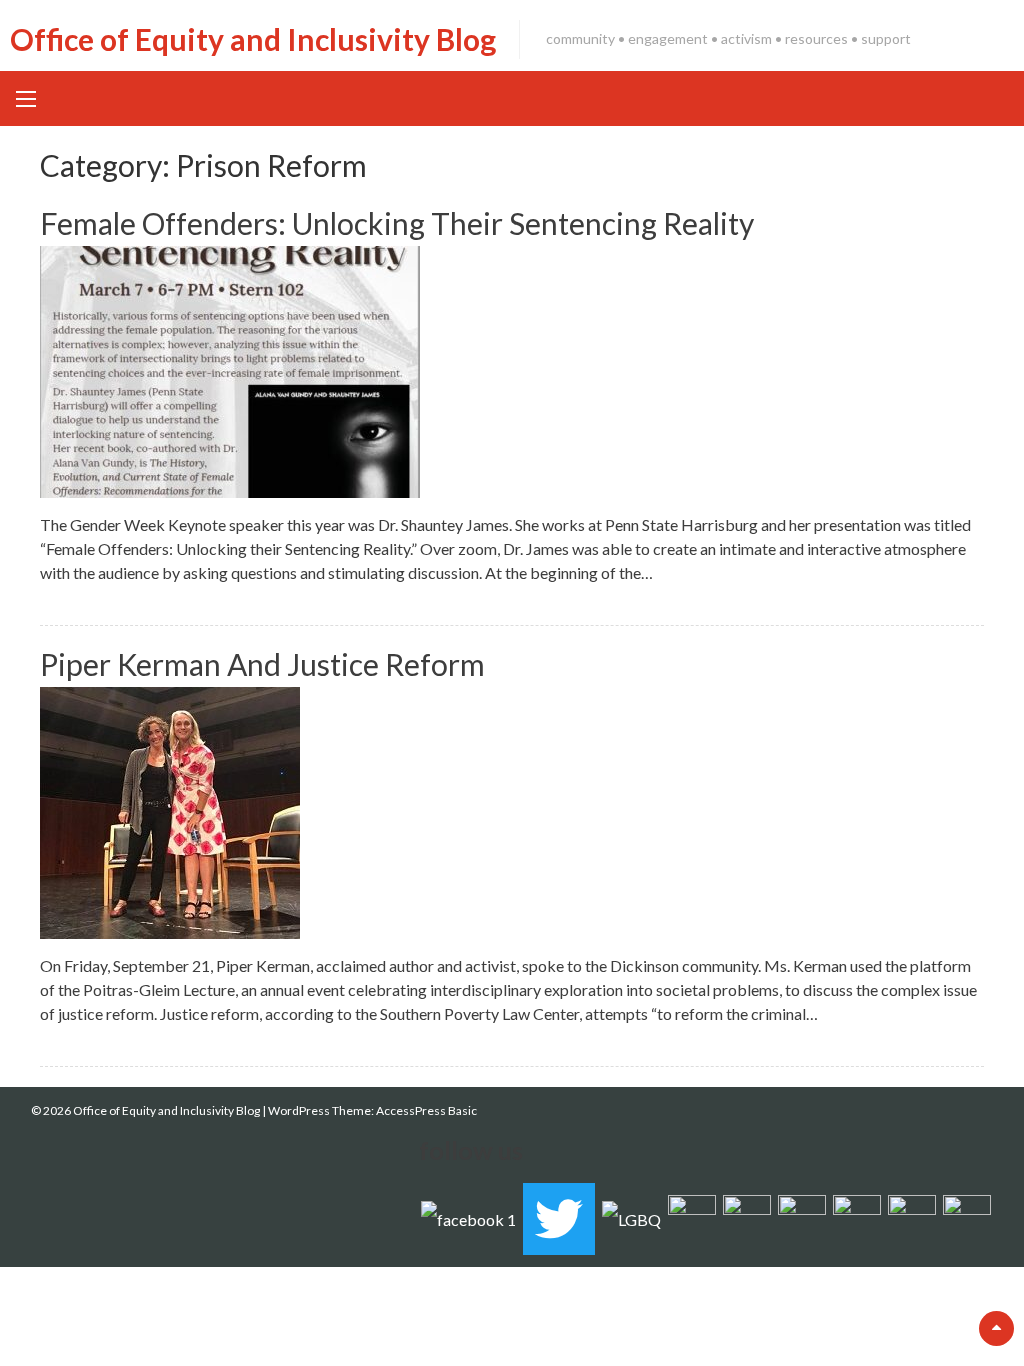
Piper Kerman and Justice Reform (262, 664)
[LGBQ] (631, 1217)
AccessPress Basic (426, 1110)
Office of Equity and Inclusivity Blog (253, 39)
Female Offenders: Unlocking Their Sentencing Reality (397, 223)
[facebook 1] (468, 1217)
